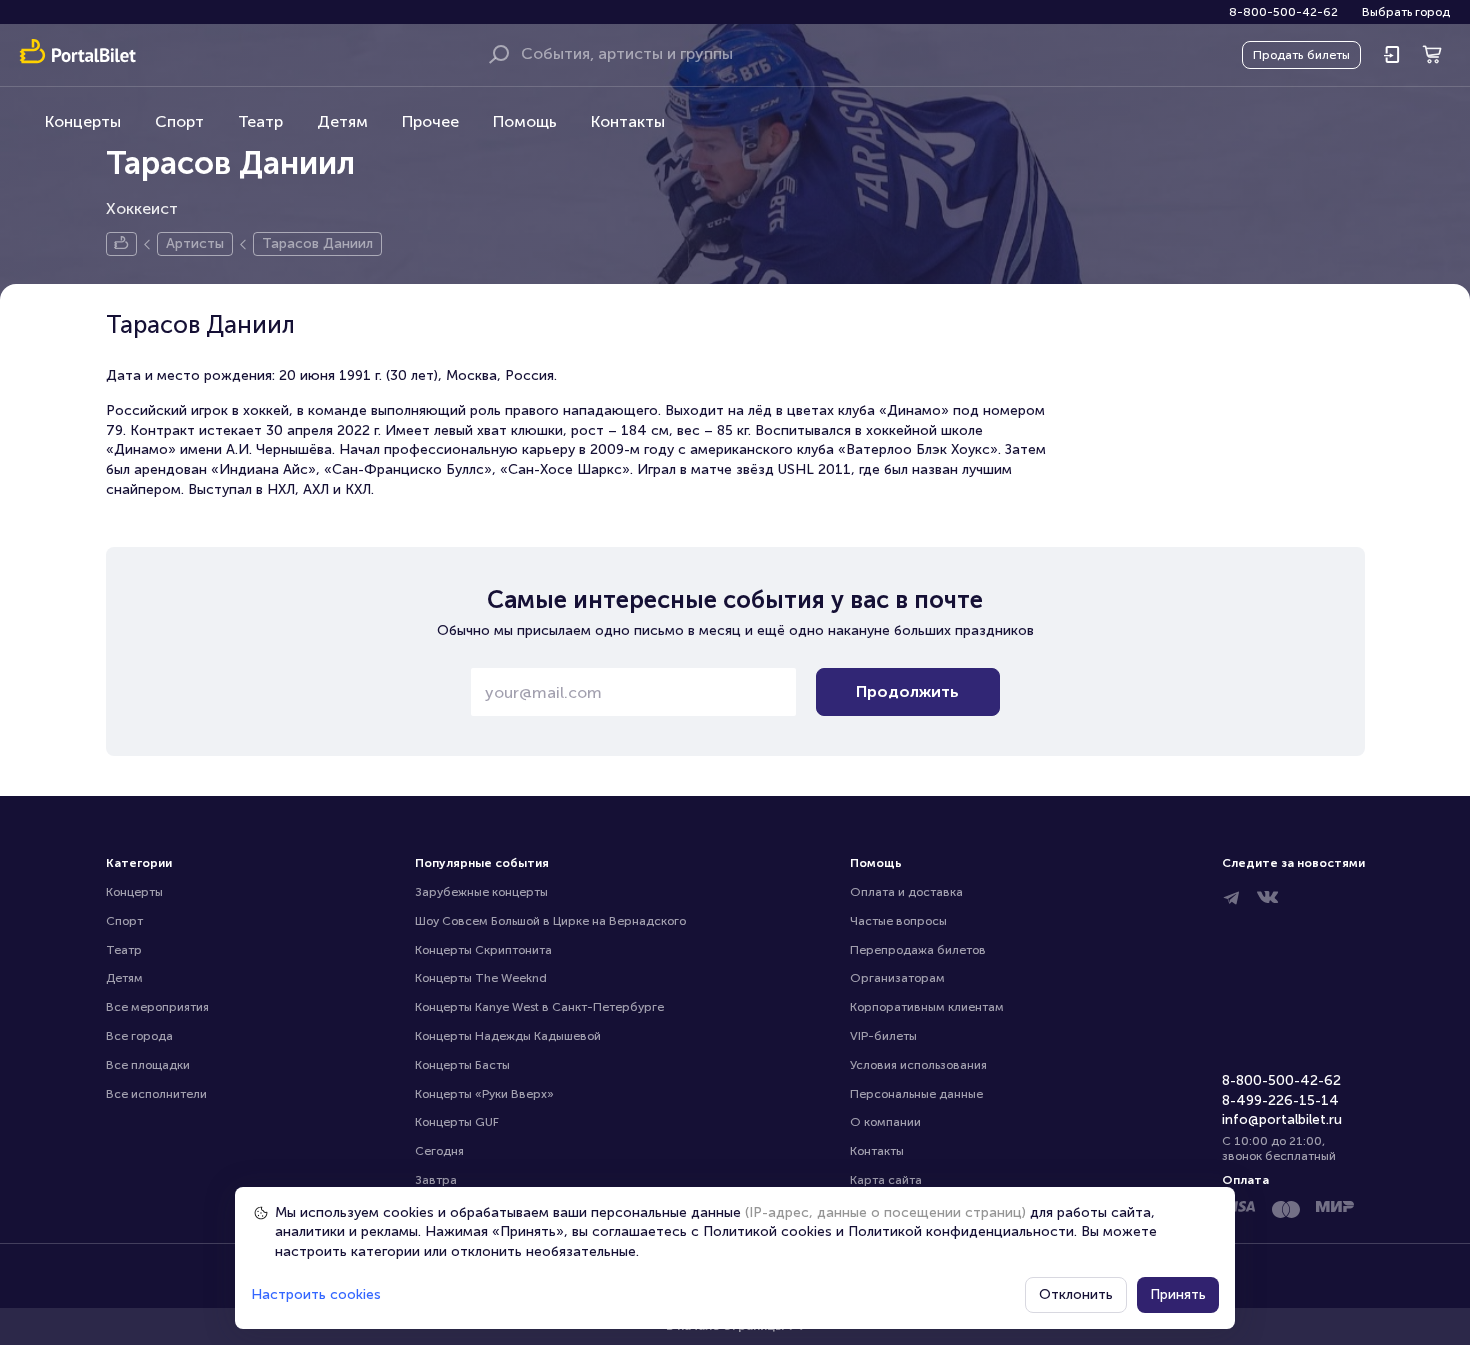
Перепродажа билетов (918, 950)
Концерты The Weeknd (481, 978)
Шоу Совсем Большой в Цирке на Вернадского (550, 921)
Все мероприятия (157, 1007)
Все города (139, 1036)
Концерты (83, 121)
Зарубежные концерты (481, 892)
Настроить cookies (316, 1294)
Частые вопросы (898, 921)
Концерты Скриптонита (483, 950)
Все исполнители (156, 1094)
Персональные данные (916, 1094)
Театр (260, 121)
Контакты (628, 121)
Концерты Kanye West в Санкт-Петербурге (539, 1007)
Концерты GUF (457, 1122)
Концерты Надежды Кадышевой (508, 1036)
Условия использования (918, 1065)
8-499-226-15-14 (1280, 1100)
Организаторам (897, 978)
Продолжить (907, 691)
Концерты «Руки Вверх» (484, 1094)
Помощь (525, 121)
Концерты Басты (462, 1065)
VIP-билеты (883, 1036)
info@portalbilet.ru (1282, 1119)
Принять (1178, 1294)
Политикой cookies (767, 1231)
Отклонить (1076, 1294)
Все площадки (148, 1065)
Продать (1301, 55)
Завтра (436, 1180)
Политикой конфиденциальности (961, 1231)
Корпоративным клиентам (927, 1007)
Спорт (179, 121)
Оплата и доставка (906, 892)
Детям (342, 121)
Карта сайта (886, 1180)
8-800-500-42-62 (1283, 12)
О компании (885, 1122)
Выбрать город (1406, 12)
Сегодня (439, 1151)
